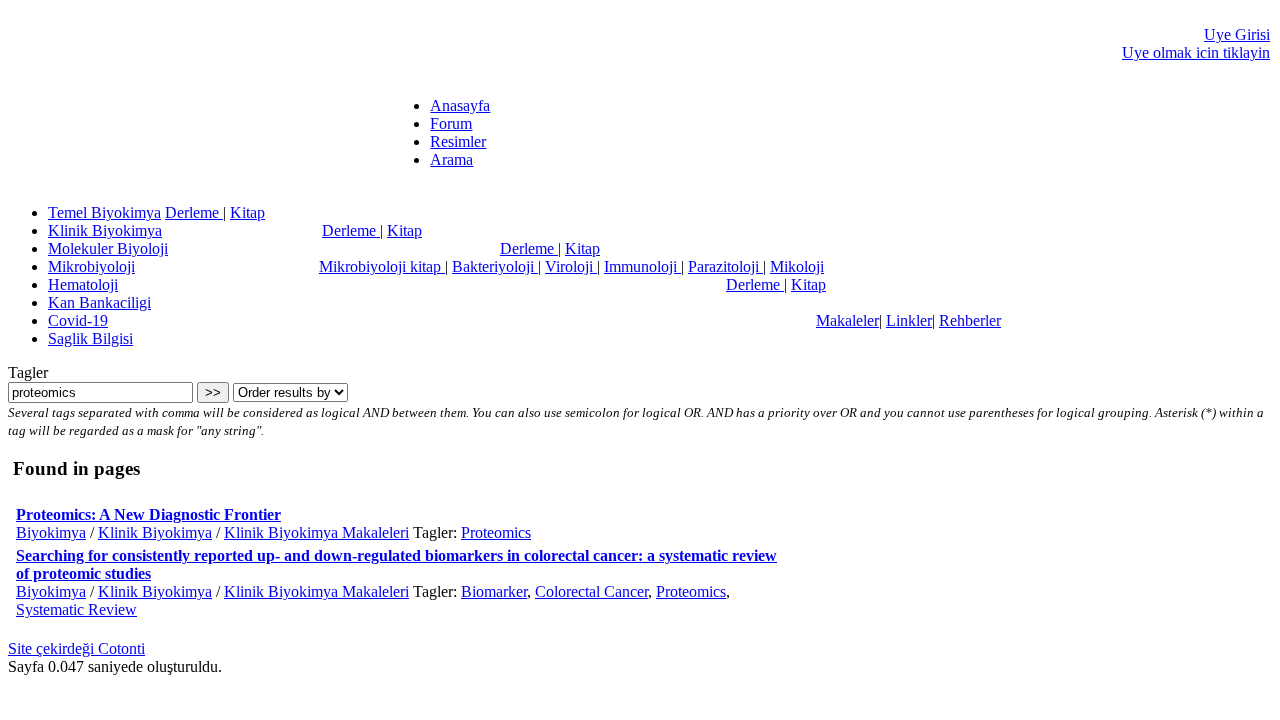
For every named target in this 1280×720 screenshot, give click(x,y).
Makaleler (847, 320)
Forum (451, 123)
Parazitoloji (725, 266)
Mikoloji (797, 266)
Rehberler (970, 320)
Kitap (247, 212)
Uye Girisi (1237, 34)
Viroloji (571, 266)
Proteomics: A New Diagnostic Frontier (148, 514)
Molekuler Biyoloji (108, 248)
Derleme (194, 212)
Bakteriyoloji (495, 266)
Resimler (458, 141)
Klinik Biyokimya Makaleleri (316, 532)
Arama (451, 159)
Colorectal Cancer (591, 591)
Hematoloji (83, 284)
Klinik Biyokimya (105, 230)
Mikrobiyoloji (91, 266)
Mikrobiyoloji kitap (382, 266)
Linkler (909, 320)
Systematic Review (76, 609)
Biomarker (494, 591)
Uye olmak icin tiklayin (1196, 52)
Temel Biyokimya (104, 212)
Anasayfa (460, 105)
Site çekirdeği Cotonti (76, 648)
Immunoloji (642, 266)
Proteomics (496, 532)
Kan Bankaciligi (99, 302)
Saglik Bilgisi (90, 338)
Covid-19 (78, 320)
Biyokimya (51, 532)
